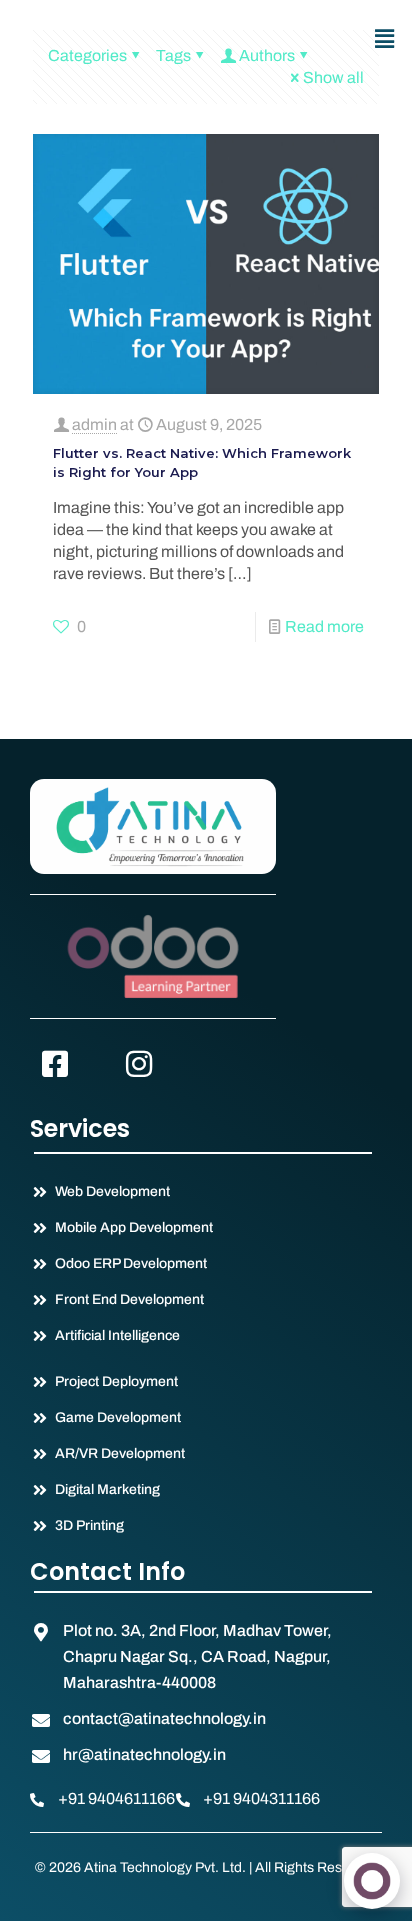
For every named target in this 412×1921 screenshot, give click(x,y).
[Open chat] (372, 1881)
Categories (87, 55)
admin (94, 424)
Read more (324, 626)
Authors (267, 55)
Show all (333, 77)
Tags (173, 55)
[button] (385, 39)
